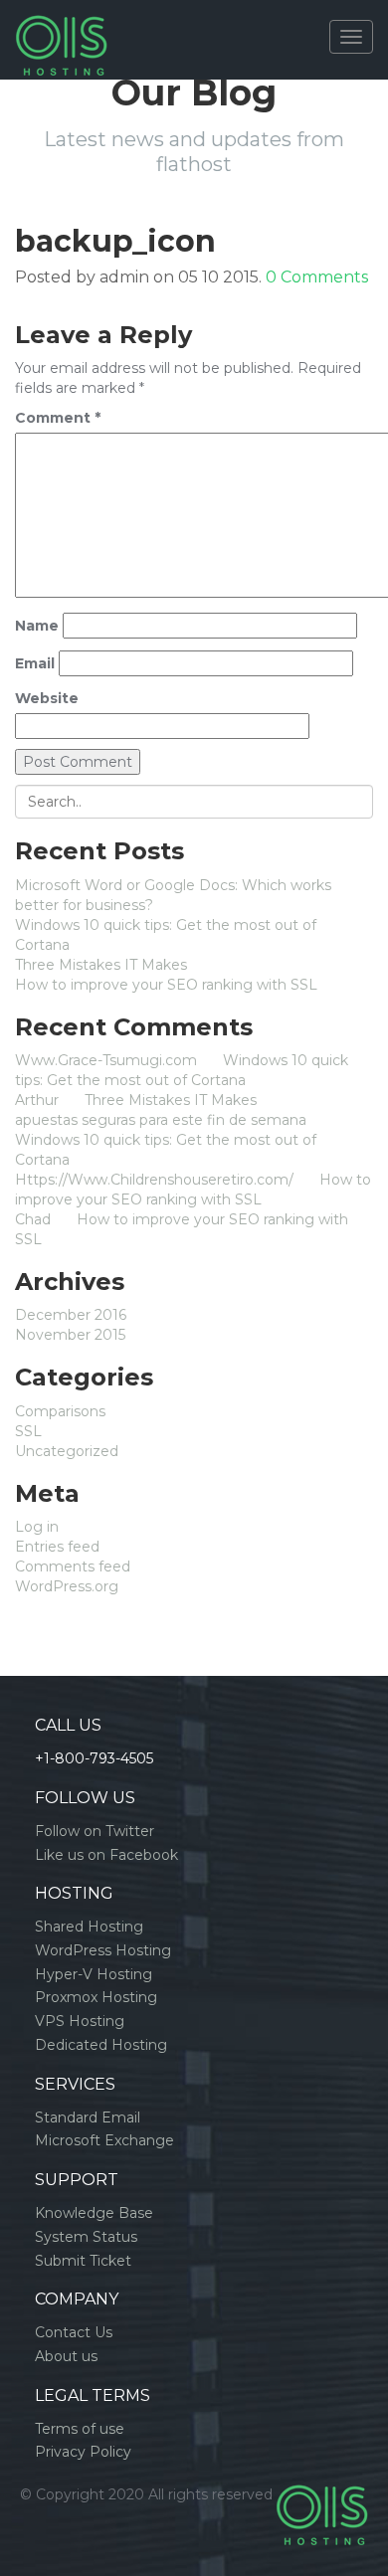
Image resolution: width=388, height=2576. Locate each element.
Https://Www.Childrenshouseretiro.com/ (154, 1180)
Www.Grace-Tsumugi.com (106, 1060)
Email (35, 663)
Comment (58, 418)
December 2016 (71, 1315)
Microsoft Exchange (104, 2140)
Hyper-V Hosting (94, 1974)
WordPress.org (67, 1586)
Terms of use (80, 2429)
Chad (33, 1219)
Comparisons (60, 1411)
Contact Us (74, 2332)
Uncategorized (67, 1451)
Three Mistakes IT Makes (101, 965)
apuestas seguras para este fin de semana (161, 1120)
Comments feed (73, 1566)
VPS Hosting (80, 2021)
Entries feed (57, 1547)
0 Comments (317, 277)
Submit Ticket (83, 2261)
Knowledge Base (94, 2213)
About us (66, 2356)
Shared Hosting (89, 1927)
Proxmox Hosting (96, 1997)
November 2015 (70, 1335)
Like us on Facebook (106, 1855)
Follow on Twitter (95, 1831)
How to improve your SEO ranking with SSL (166, 985)
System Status (86, 2237)
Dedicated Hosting (101, 2045)
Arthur (37, 1100)
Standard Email (88, 2117)
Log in (37, 1527)
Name (37, 626)
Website (47, 698)
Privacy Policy (83, 2452)
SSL (28, 1431)
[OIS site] (61, 25)
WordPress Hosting (103, 1950)
